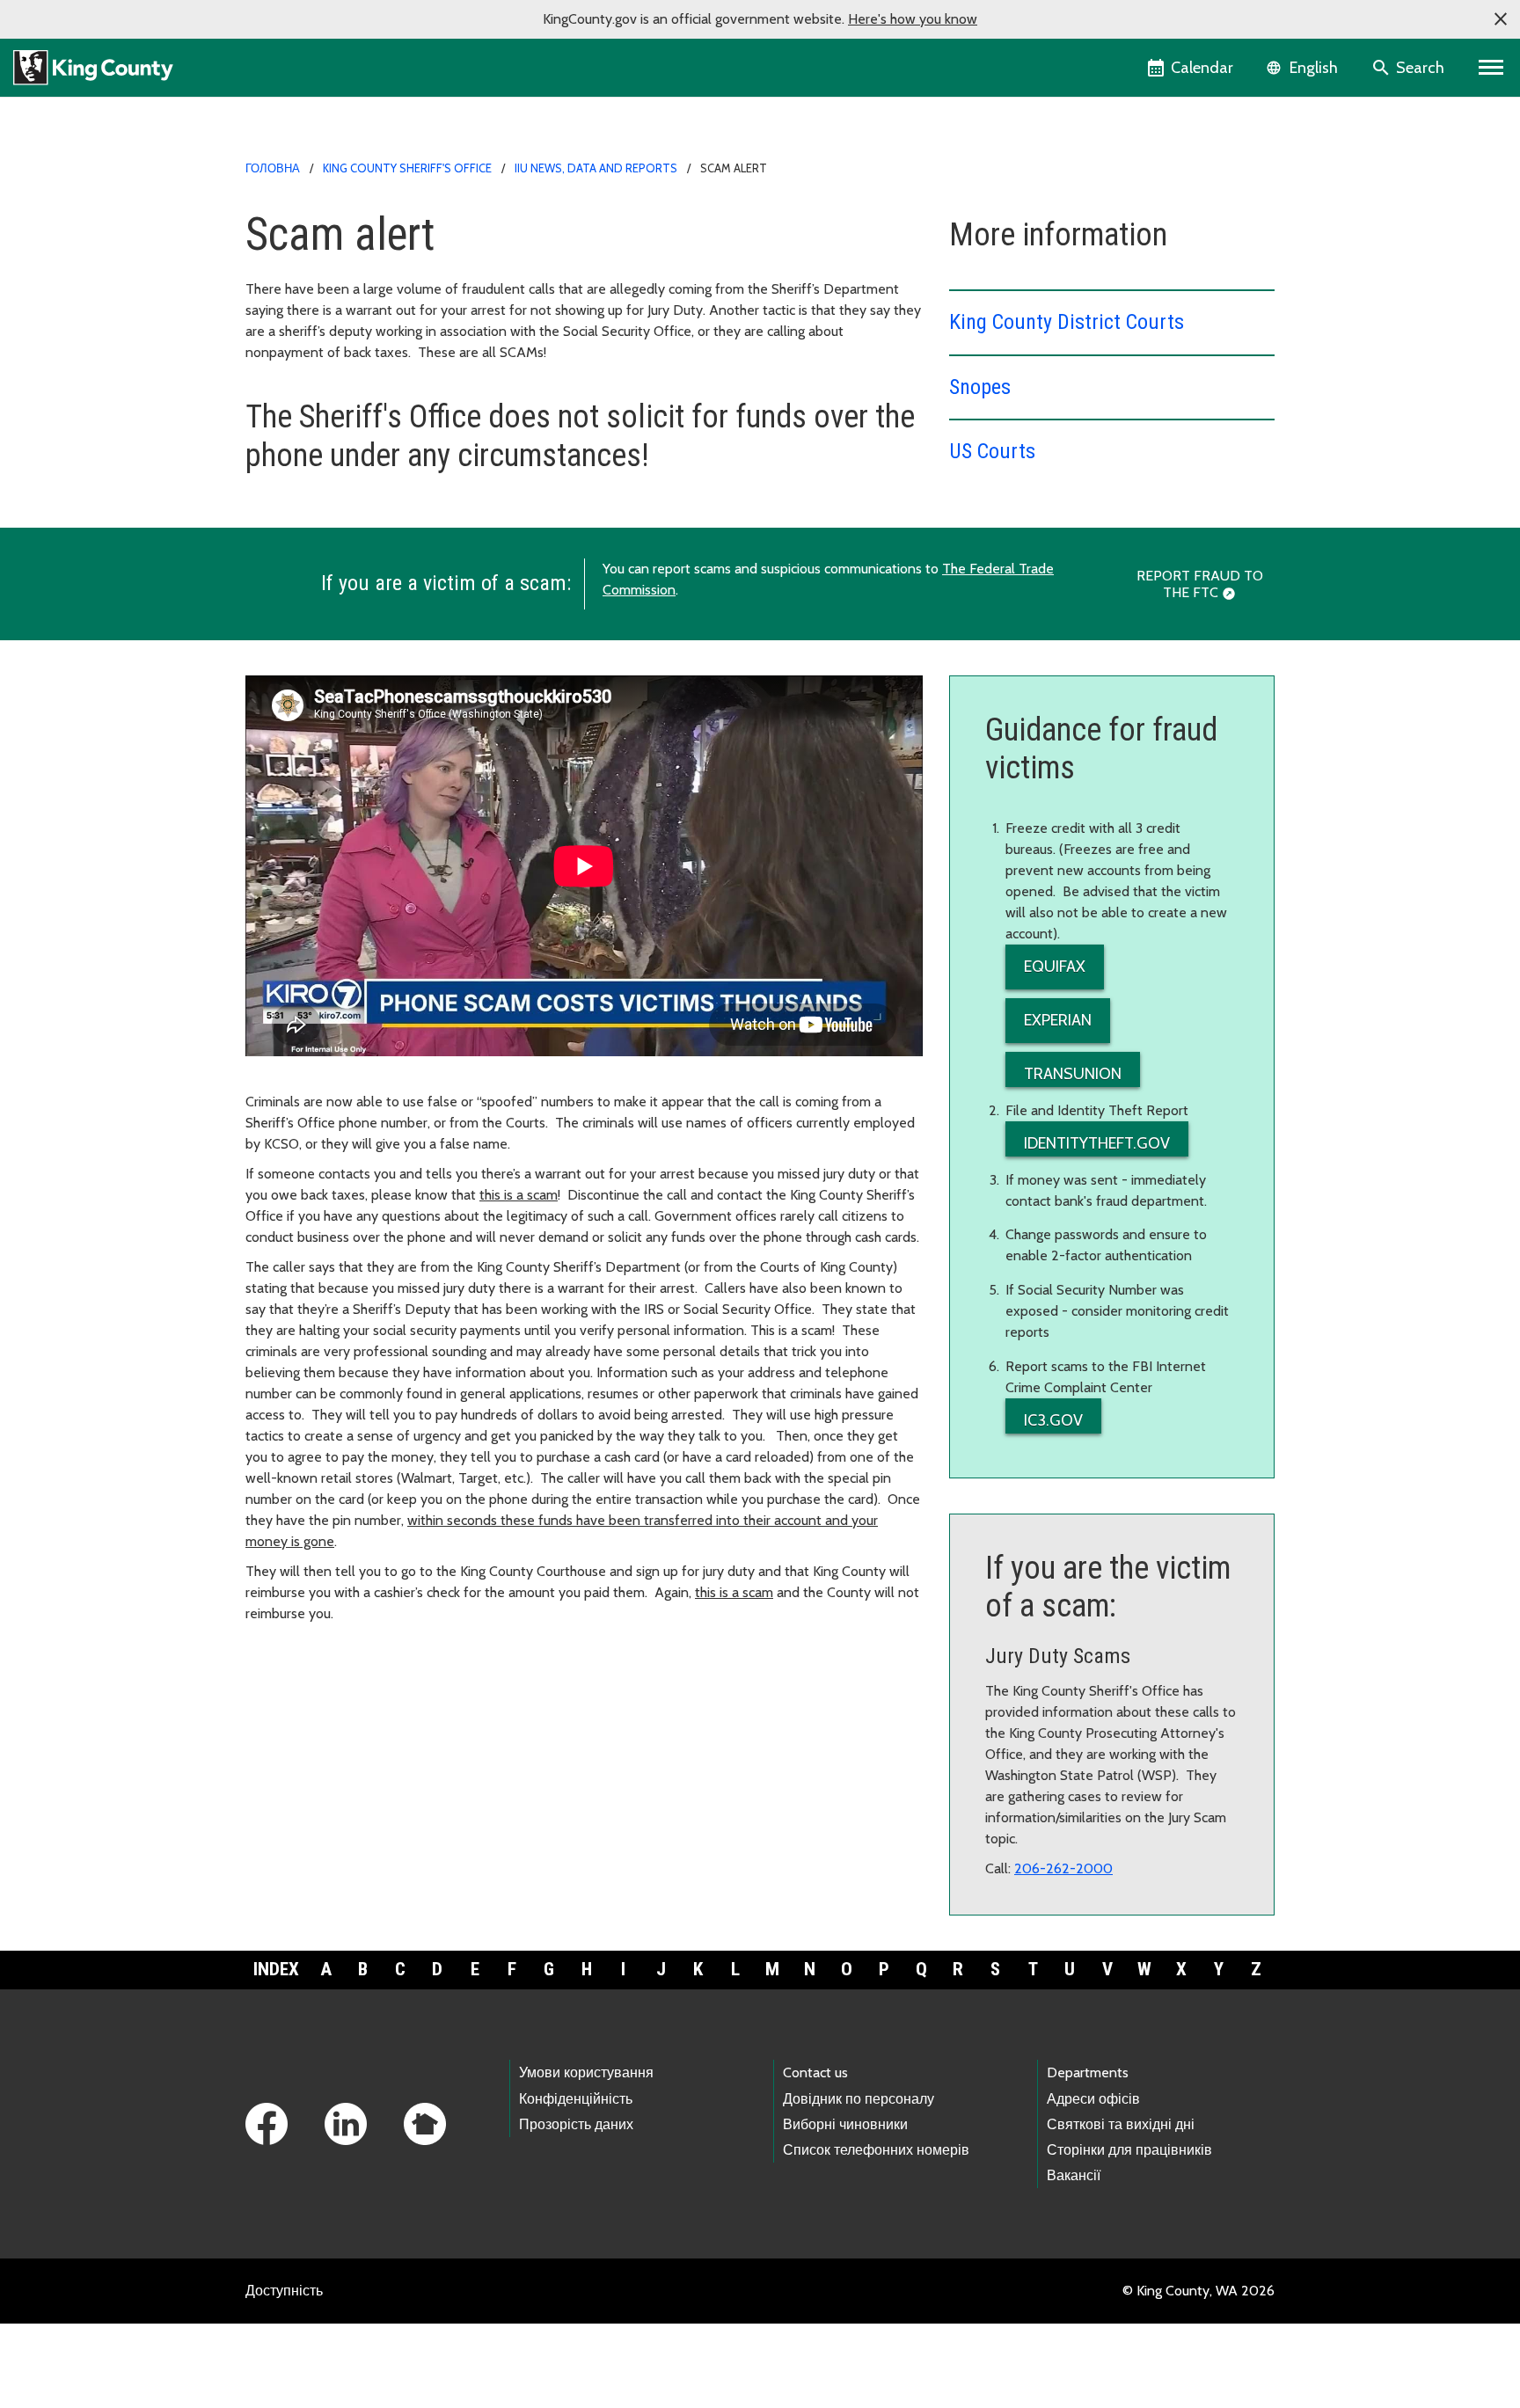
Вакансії (1074, 2175)
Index (276, 1969)
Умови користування (586, 2072)
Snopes (980, 387)
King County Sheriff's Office (407, 168)
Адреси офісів (1093, 2099)
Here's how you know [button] (913, 19)
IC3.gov (1053, 1420)
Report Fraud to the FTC (1200, 584)
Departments (1088, 2072)
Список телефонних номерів (876, 2150)
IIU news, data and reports (596, 168)
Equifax (1055, 967)
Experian (1058, 1020)
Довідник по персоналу (859, 2099)
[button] (1501, 19)
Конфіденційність (576, 2099)
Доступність (284, 2291)
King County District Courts (1067, 322)
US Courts (992, 451)
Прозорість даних (576, 2124)
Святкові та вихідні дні (1121, 2124)
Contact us (815, 2072)
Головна (273, 168)
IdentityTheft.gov (1097, 1143)
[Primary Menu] (1491, 68)
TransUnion (1073, 1074)
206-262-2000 (1063, 1868)
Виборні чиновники (845, 2124)
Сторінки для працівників (1129, 2150)
